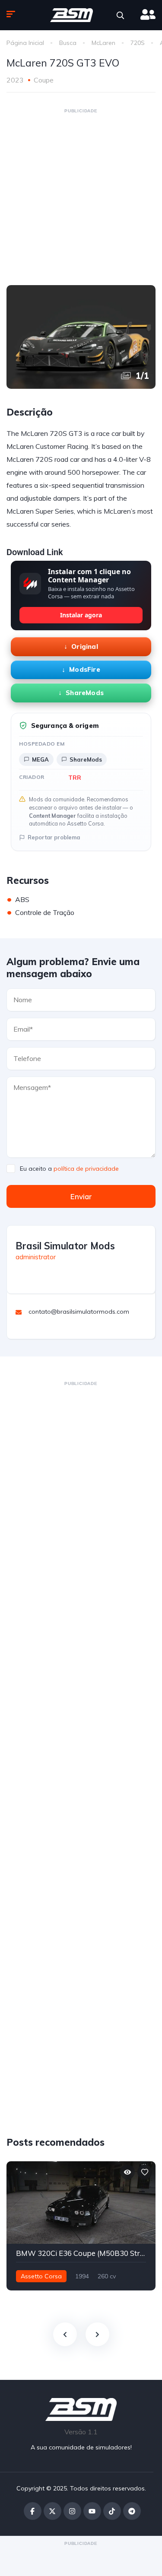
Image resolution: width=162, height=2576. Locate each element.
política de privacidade (86, 1169)
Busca (68, 43)
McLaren (103, 43)
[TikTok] (112, 2511)
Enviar (81, 1196)
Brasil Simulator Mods (65, 1246)
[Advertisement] (81, 196)
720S (138, 43)
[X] (52, 2511)
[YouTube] (92, 2511)
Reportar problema (54, 837)
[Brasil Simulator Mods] (72, 15)
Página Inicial (25, 43)
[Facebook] (33, 2511)
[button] (120, 15)
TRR (75, 777)
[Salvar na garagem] (145, 2172)
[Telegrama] (132, 2511)
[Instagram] (72, 2511)
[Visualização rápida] (127, 2172)
